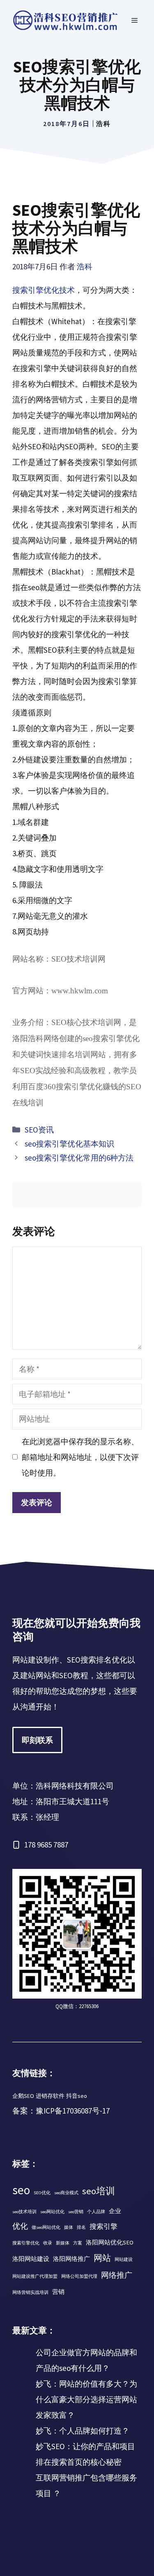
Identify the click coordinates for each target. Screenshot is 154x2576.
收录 (48, 2243)
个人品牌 (96, 2212)
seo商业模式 (66, 2193)
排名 (81, 2227)
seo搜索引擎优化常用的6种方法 (79, 1158)
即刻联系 (37, 1740)
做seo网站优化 (46, 2227)
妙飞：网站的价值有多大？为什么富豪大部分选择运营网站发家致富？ (86, 2399)
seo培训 (99, 2191)
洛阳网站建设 (31, 2259)
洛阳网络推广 (71, 2259)
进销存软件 (50, 2096)
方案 (78, 2243)
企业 (115, 2211)
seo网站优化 (52, 2212)
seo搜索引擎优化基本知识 (69, 1144)
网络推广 (117, 2275)
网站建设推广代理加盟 (35, 2276)
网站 (102, 2258)
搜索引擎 (103, 2226)
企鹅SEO (23, 2096)
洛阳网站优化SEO (110, 2242)
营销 (58, 2292)
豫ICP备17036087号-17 (73, 2111)
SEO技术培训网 (78, 959)
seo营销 (76, 2212)
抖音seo (77, 2096)
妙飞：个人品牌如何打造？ (83, 2431)
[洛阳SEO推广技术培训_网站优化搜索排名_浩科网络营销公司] (66, 20)
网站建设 (124, 2260)
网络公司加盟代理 (79, 2276)
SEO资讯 (39, 1130)
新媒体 (63, 2243)
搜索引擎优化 (26, 2243)
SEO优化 (42, 2193)
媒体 (69, 2227)
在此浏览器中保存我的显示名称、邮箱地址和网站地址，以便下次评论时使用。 (80, 1457)
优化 (20, 2226)
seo (21, 2190)
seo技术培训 (24, 2212)
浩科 (103, 124)
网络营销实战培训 (30, 2292)
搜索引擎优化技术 (44, 290)
